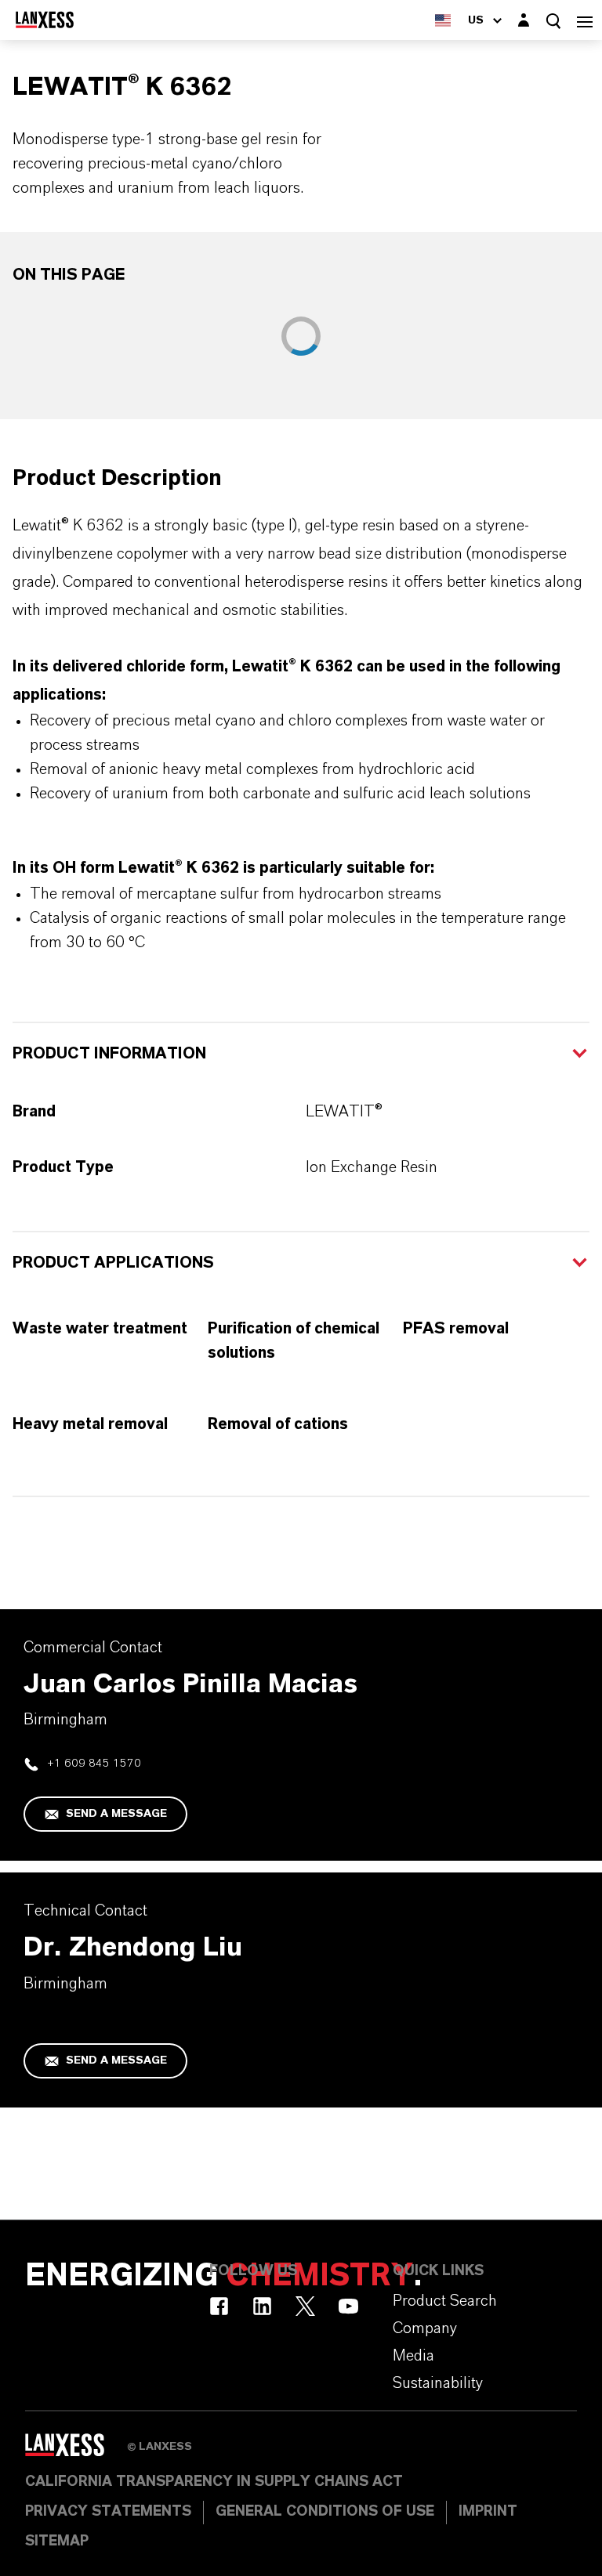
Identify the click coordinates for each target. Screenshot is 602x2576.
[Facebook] (219, 2306)
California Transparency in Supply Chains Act (214, 2482)
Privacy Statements (108, 2512)
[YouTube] (348, 2306)
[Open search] (553, 21)
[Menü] (585, 20)
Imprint (488, 2512)
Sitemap (57, 2542)
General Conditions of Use (325, 2512)
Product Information (109, 1054)
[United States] (443, 20)
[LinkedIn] (262, 2306)
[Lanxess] (76, 2451)
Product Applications (113, 1263)
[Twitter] (305, 2306)
